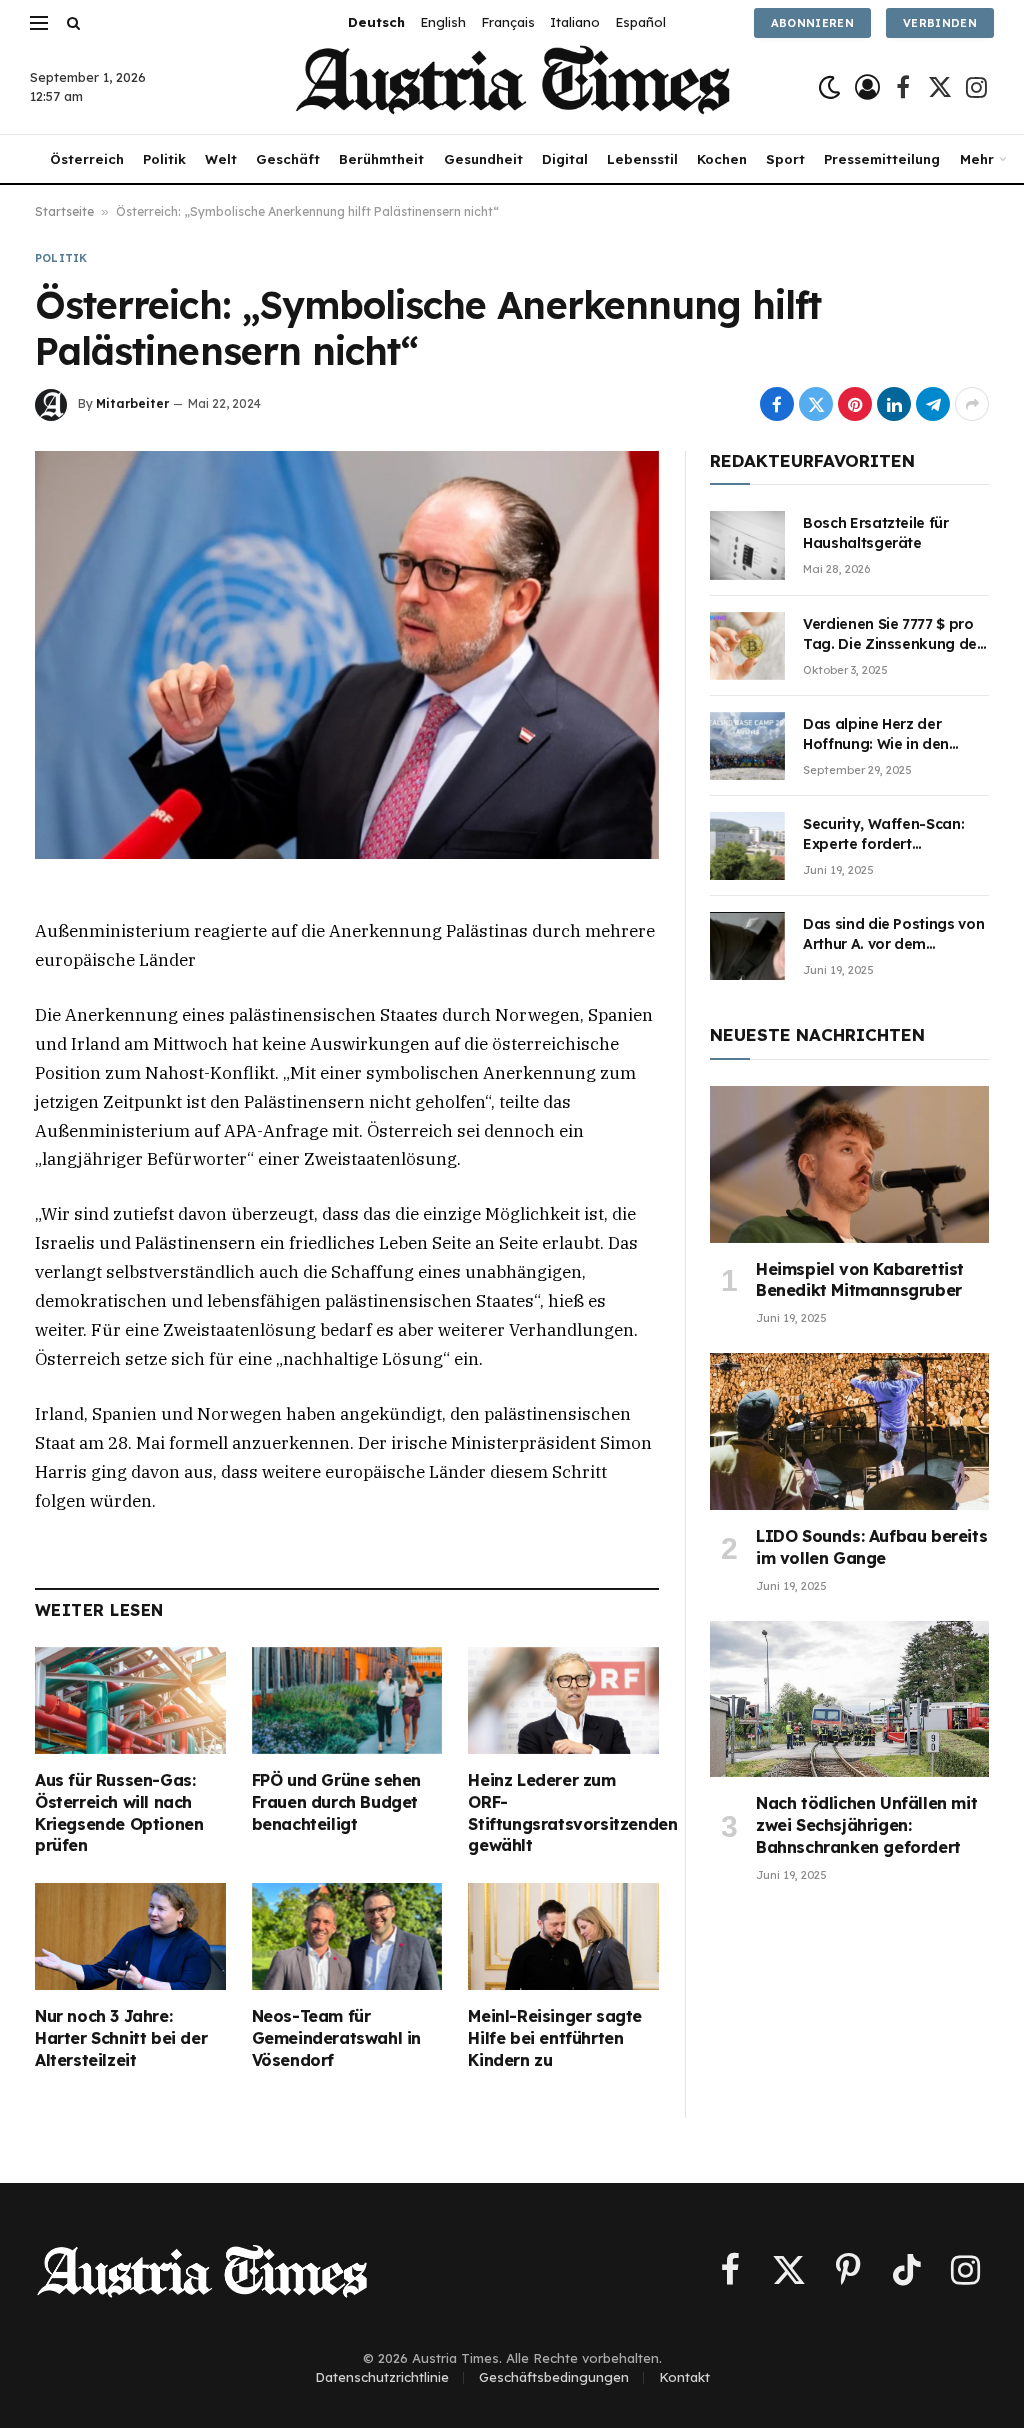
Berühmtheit (381, 159)
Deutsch (376, 22)
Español (640, 22)
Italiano (575, 22)
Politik (164, 159)
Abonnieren (812, 23)
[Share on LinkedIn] (894, 404)
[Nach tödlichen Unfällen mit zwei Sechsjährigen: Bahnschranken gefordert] (849, 1699)
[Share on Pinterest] (855, 404)
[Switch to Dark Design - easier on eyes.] (829, 87)
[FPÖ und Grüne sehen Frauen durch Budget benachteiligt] (347, 1700)
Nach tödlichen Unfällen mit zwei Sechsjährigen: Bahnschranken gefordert (866, 1825)
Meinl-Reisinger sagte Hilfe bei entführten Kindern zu (555, 2038)
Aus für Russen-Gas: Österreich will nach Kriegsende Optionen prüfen (119, 1812)
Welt (221, 159)
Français (508, 22)
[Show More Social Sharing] (972, 404)
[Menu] (39, 22)
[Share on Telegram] (933, 404)
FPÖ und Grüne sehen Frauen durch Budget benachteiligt (336, 1802)
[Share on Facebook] (777, 404)
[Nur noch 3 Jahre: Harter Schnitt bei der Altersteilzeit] (130, 1936)
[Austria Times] (512, 87)
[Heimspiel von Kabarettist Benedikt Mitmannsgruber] (849, 1164)
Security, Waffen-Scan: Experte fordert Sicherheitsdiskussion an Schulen (890, 834)
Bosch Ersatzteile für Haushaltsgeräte (876, 533)
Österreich (87, 159)
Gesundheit (483, 159)
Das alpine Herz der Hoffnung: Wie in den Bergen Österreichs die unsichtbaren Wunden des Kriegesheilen (895, 734)
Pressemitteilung (882, 159)
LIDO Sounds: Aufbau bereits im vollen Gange (871, 1547)
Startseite (64, 211)
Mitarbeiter (132, 403)
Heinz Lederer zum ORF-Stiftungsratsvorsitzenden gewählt (563, 1812)
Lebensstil (642, 159)
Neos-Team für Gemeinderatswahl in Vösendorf (336, 2038)
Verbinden (940, 23)
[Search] (71, 22)
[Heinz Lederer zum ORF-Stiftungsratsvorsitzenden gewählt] (563, 1700)
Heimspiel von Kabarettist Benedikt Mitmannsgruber (860, 1280)
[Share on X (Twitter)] (816, 404)
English (443, 22)
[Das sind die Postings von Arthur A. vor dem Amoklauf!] (747, 946)
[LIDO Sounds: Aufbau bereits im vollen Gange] (849, 1431)
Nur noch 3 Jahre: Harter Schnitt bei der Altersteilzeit (121, 2038)
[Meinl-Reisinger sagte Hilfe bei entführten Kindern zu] (563, 1936)
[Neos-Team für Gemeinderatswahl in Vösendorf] (347, 1936)
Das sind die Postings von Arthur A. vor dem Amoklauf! (893, 934)
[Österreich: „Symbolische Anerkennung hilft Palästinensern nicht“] (347, 655)
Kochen (722, 159)
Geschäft (288, 159)
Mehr (977, 159)
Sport (785, 159)
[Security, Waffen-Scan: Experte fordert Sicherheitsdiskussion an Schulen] (747, 846)
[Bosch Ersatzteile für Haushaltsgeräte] (747, 545)
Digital (565, 159)
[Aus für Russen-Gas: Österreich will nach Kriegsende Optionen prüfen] (130, 1700)
